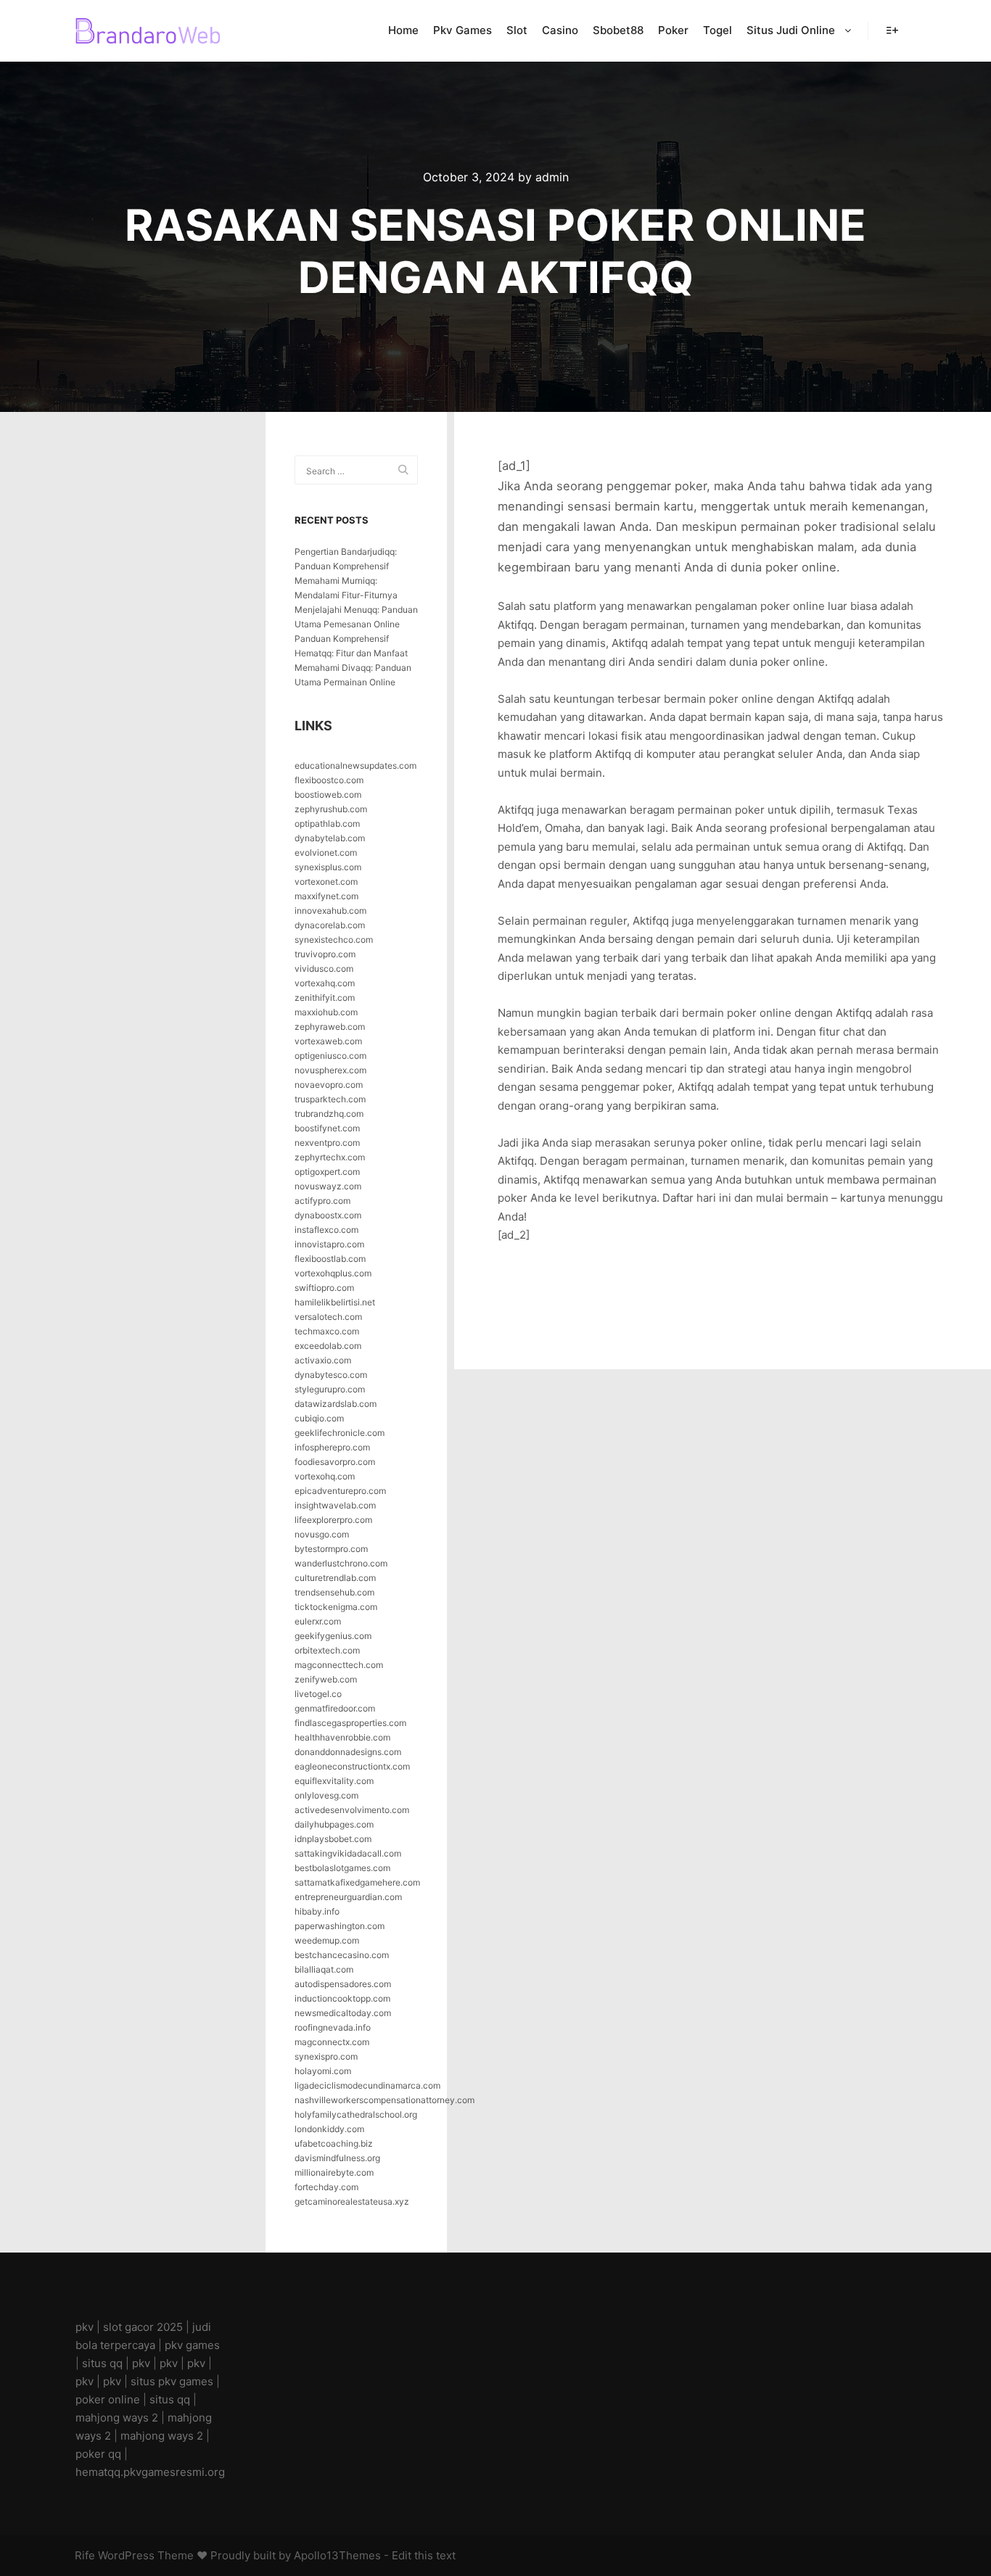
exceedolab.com (328, 1346)
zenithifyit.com (325, 998)
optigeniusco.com (330, 1056)
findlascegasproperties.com (350, 1723)
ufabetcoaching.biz (334, 2143)
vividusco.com (324, 969)
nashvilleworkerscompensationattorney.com (385, 2100)
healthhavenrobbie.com (342, 1737)
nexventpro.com (327, 1143)
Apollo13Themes (337, 2555)
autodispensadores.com (343, 1984)
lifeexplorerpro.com (333, 1520)
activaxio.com (323, 1360)
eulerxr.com (318, 1621)
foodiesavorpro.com (335, 1462)
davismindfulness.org (337, 2158)
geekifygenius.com (333, 1636)
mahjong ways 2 (117, 2418)
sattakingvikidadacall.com (348, 1853)
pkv (85, 2327)
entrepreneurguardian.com (348, 1897)
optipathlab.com (327, 823)
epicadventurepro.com (340, 1491)
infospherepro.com (332, 1447)
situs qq (102, 2363)
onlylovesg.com (326, 1795)
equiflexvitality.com (334, 1781)
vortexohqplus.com (333, 1273)
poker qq (98, 2454)
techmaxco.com (327, 1331)
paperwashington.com (340, 1926)
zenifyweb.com (326, 1679)
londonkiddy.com (329, 2129)
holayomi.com (323, 2071)
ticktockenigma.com (336, 1607)
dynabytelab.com (330, 838)
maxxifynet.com (326, 896)
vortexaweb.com (328, 1041)
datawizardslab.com (336, 1404)
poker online (108, 2399)
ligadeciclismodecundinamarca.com (367, 2085)
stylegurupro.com (330, 1389)
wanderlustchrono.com (341, 1563)
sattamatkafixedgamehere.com (357, 1882)
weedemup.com (327, 1940)
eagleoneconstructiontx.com (352, 1766)
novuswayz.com (328, 1186)
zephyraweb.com (330, 1027)
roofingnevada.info (333, 2027)
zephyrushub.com (331, 809)
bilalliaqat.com (324, 1969)
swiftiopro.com (324, 1288)
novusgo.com (322, 1534)
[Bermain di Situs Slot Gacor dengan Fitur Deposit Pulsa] (147, 31)
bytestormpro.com (331, 1549)
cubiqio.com (319, 1418)
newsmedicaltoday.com (343, 2013)
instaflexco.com (326, 1230)
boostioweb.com (328, 794)
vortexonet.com (326, 882)
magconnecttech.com (339, 1665)
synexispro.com (326, 2056)
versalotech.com (328, 1317)
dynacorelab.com (330, 925)
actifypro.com (322, 1201)
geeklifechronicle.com (340, 1433)
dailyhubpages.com (334, 1824)
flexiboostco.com (329, 780)
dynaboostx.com (328, 1215)
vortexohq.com (325, 1476)
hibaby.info (317, 1911)
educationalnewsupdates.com (355, 765)
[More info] (892, 30)
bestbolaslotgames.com (342, 1868)
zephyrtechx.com (330, 1157)
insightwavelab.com (335, 1505)
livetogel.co (318, 1694)
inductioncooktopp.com (342, 1998)
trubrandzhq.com (329, 1114)
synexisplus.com (328, 867)
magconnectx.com (332, 2042)
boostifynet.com (327, 1128)
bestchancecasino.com (342, 1955)
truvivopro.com (325, 954)
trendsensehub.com (334, 1592)
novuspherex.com (330, 1070)
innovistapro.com (329, 1244)
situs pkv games (172, 2381)
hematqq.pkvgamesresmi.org (150, 2472)
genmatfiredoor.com (335, 1708)
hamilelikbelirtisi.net (335, 1302)
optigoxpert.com (327, 1172)
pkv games (192, 2345)
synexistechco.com (334, 940)
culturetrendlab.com (335, 1578)
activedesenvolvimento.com (352, 1810)
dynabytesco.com (331, 1375)
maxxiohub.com (326, 1012)
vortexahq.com (325, 983)
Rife (85, 2555)
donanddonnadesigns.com (348, 1752)
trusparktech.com (330, 1099)
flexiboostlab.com (330, 1259)
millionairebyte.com (334, 2172)
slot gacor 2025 (143, 2327)
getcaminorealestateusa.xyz (352, 2201)
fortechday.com (326, 2187)
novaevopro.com (329, 1085)
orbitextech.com (327, 1650)
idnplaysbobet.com (333, 1839)
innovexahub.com (330, 911)
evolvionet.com (326, 853)
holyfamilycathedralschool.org (356, 2114)
